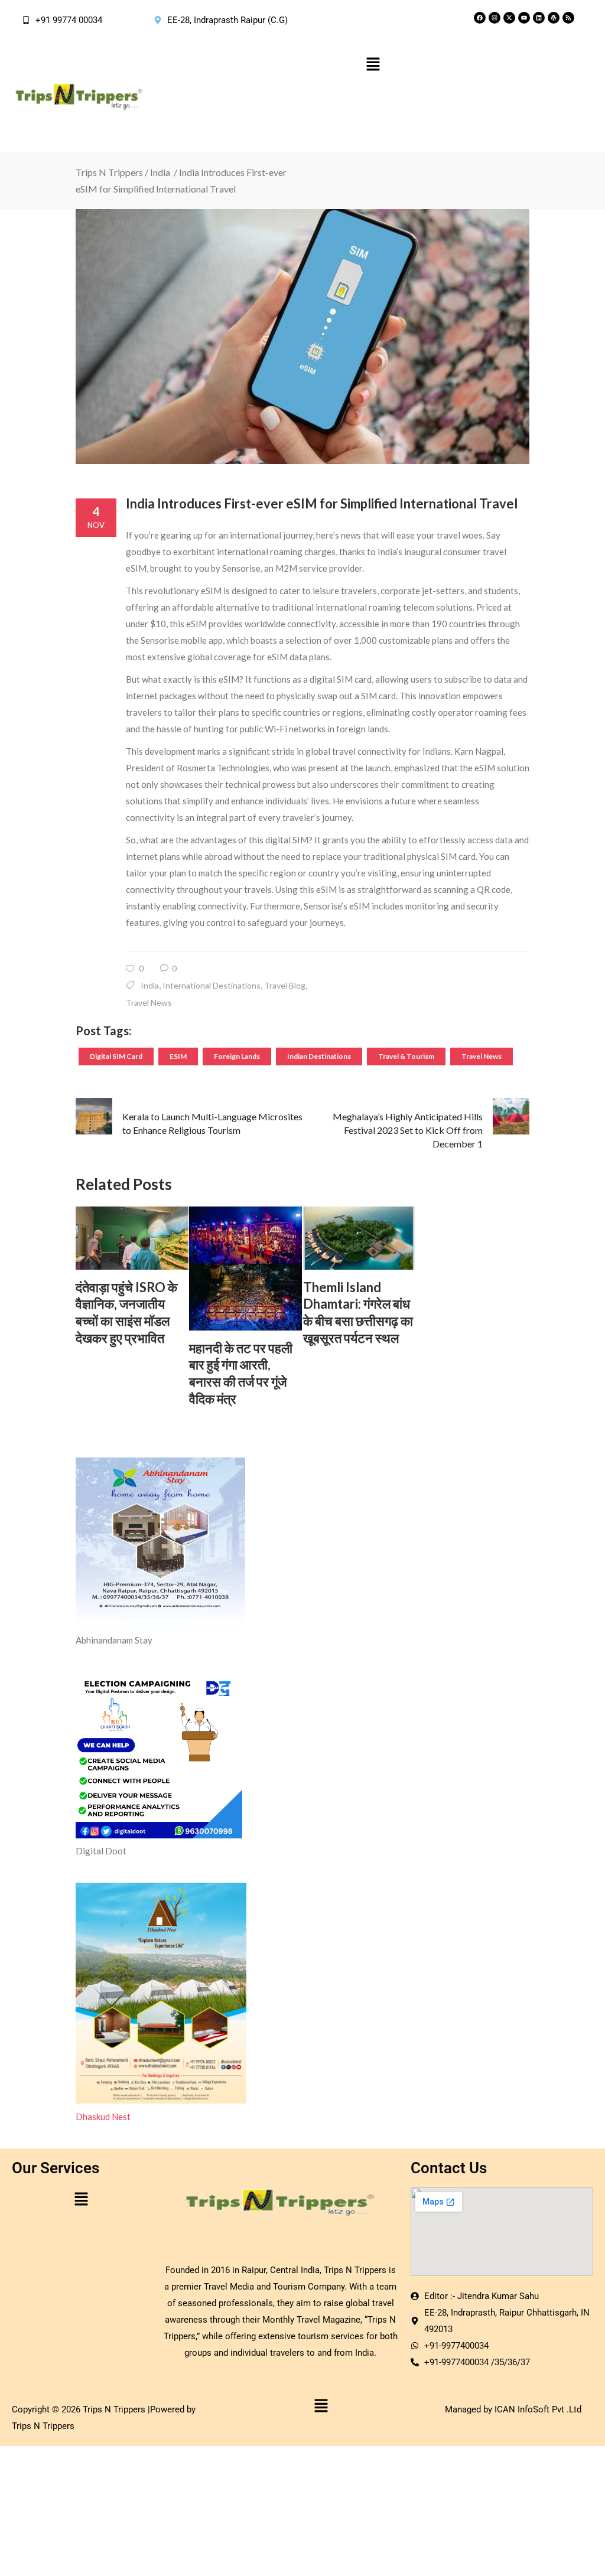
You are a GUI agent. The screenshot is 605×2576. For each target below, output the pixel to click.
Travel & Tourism (406, 1056)
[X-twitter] (509, 18)
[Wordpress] (554, 18)
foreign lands (237, 1056)
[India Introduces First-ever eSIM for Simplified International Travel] (302, 337)
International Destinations (212, 985)
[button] (373, 65)
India (160, 172)
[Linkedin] (539, 18)
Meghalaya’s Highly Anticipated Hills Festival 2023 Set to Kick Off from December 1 (408, 1130)
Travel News (149, 1002)
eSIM (178, 1056)
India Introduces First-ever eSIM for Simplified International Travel (322, 503)
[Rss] (568, 18)
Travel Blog (285, 985)
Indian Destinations (319, 1056)
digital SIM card (116, 1056)
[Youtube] (524, 18)
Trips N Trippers (109, 172)
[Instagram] (495, 18)
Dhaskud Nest (103, 2117)
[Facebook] (480, 18)
